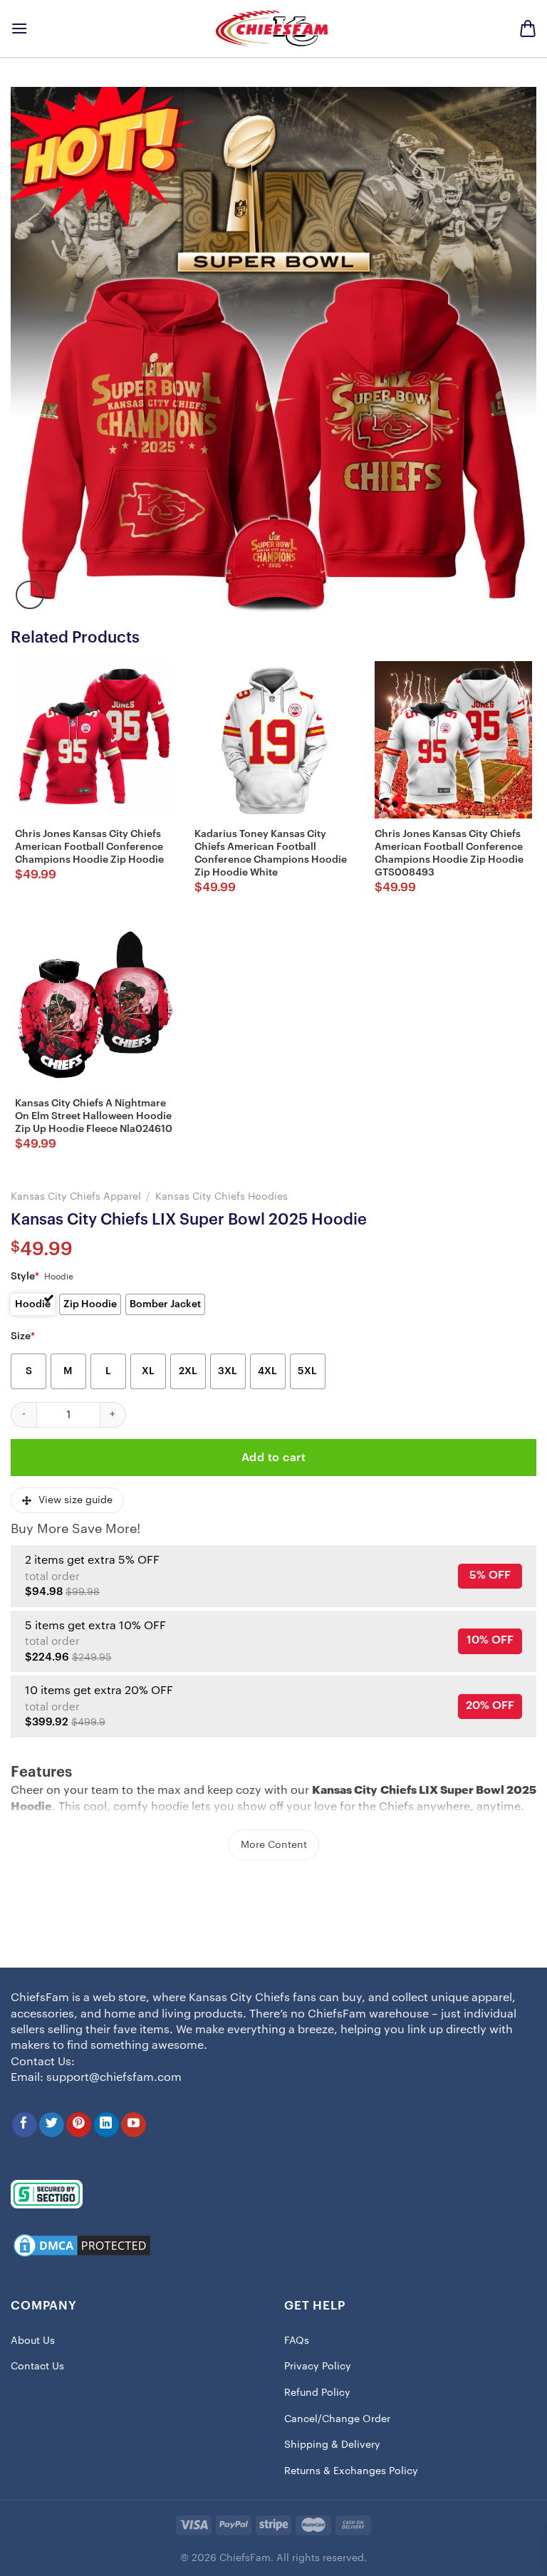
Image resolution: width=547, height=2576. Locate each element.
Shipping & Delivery (332, 2445)
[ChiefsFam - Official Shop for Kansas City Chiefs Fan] (273, 28)
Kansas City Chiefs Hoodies (222, 1196)
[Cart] (528, 28)
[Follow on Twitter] (52, 2125)
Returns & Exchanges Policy (351, 2471)
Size (23, 1336)
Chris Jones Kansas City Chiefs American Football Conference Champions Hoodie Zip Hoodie (89, 847)
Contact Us (37, 2367)
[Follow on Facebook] (25, 2125)
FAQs (297, 2341)
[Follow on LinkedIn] (106, 2125)
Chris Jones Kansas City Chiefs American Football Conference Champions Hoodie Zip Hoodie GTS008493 (449, 854)
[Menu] (19, 28)
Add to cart (273, 1458)
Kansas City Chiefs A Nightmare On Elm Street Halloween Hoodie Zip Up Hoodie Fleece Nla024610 (94, 1116)
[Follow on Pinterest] (79, 2125)
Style (25, 1277)
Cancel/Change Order (337, 2419)
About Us (33, 2341)
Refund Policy (317, 2393)
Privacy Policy (318, 2367)
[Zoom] (30, 595)
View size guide (75, 1500)
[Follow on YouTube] (134, 2125)
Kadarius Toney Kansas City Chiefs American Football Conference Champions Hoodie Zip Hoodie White (271, 854)
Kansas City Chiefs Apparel (76, 1196)
